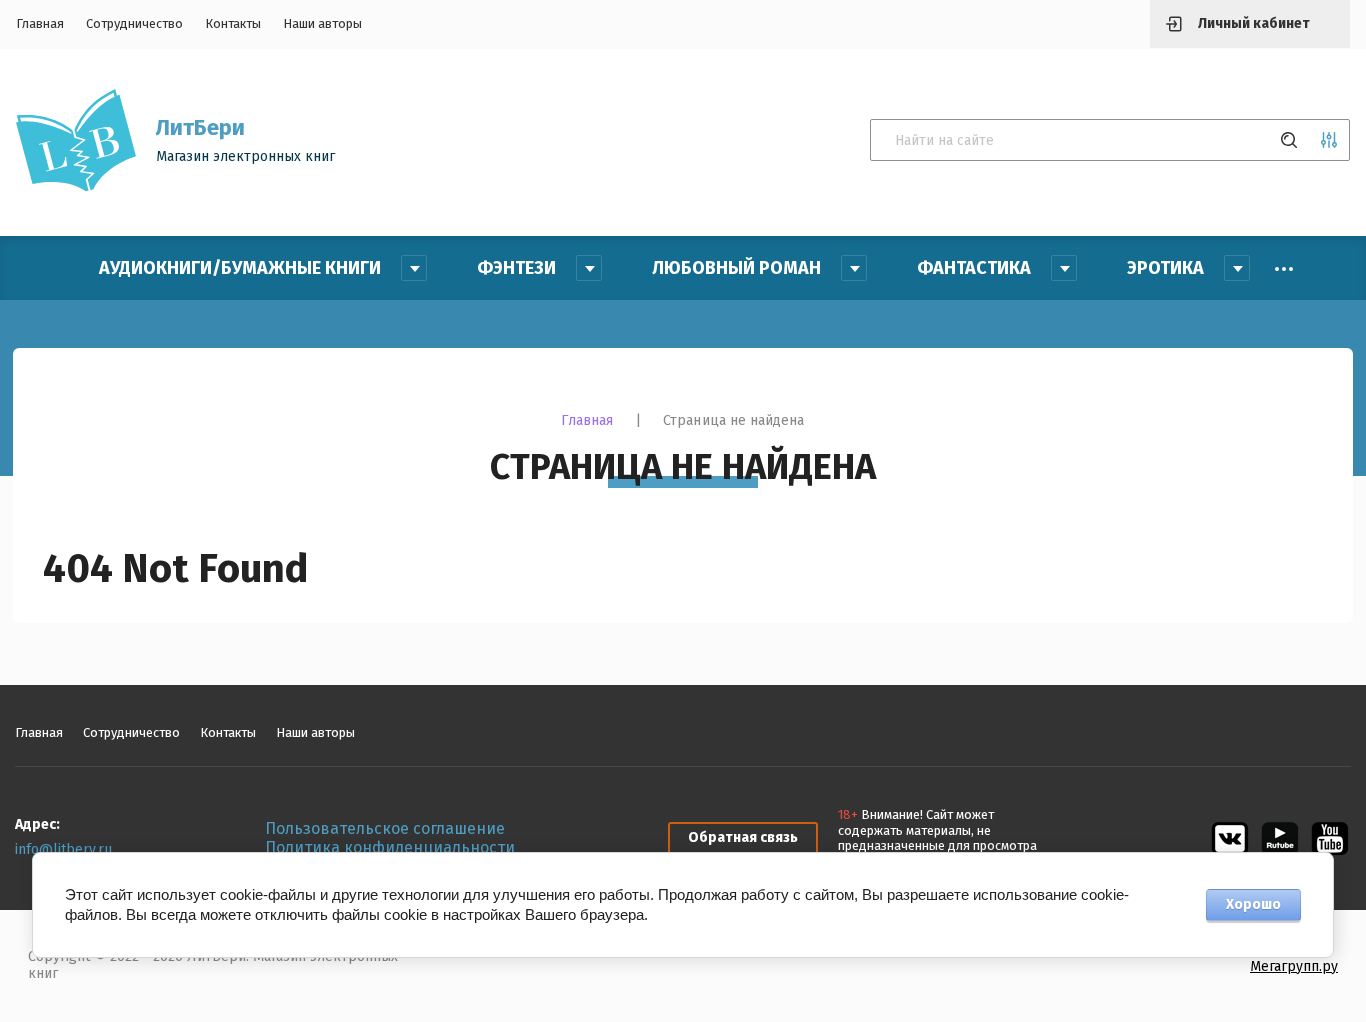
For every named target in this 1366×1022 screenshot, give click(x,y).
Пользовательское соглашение (385, 828)
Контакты (233, 23)
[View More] (1284, 269)
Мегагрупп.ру (1294, 966)
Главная (40, 23)
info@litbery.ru (63, 849)
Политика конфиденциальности (390, 847)
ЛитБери (200, 127)
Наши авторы (322, 23)
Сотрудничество (134, 23)
